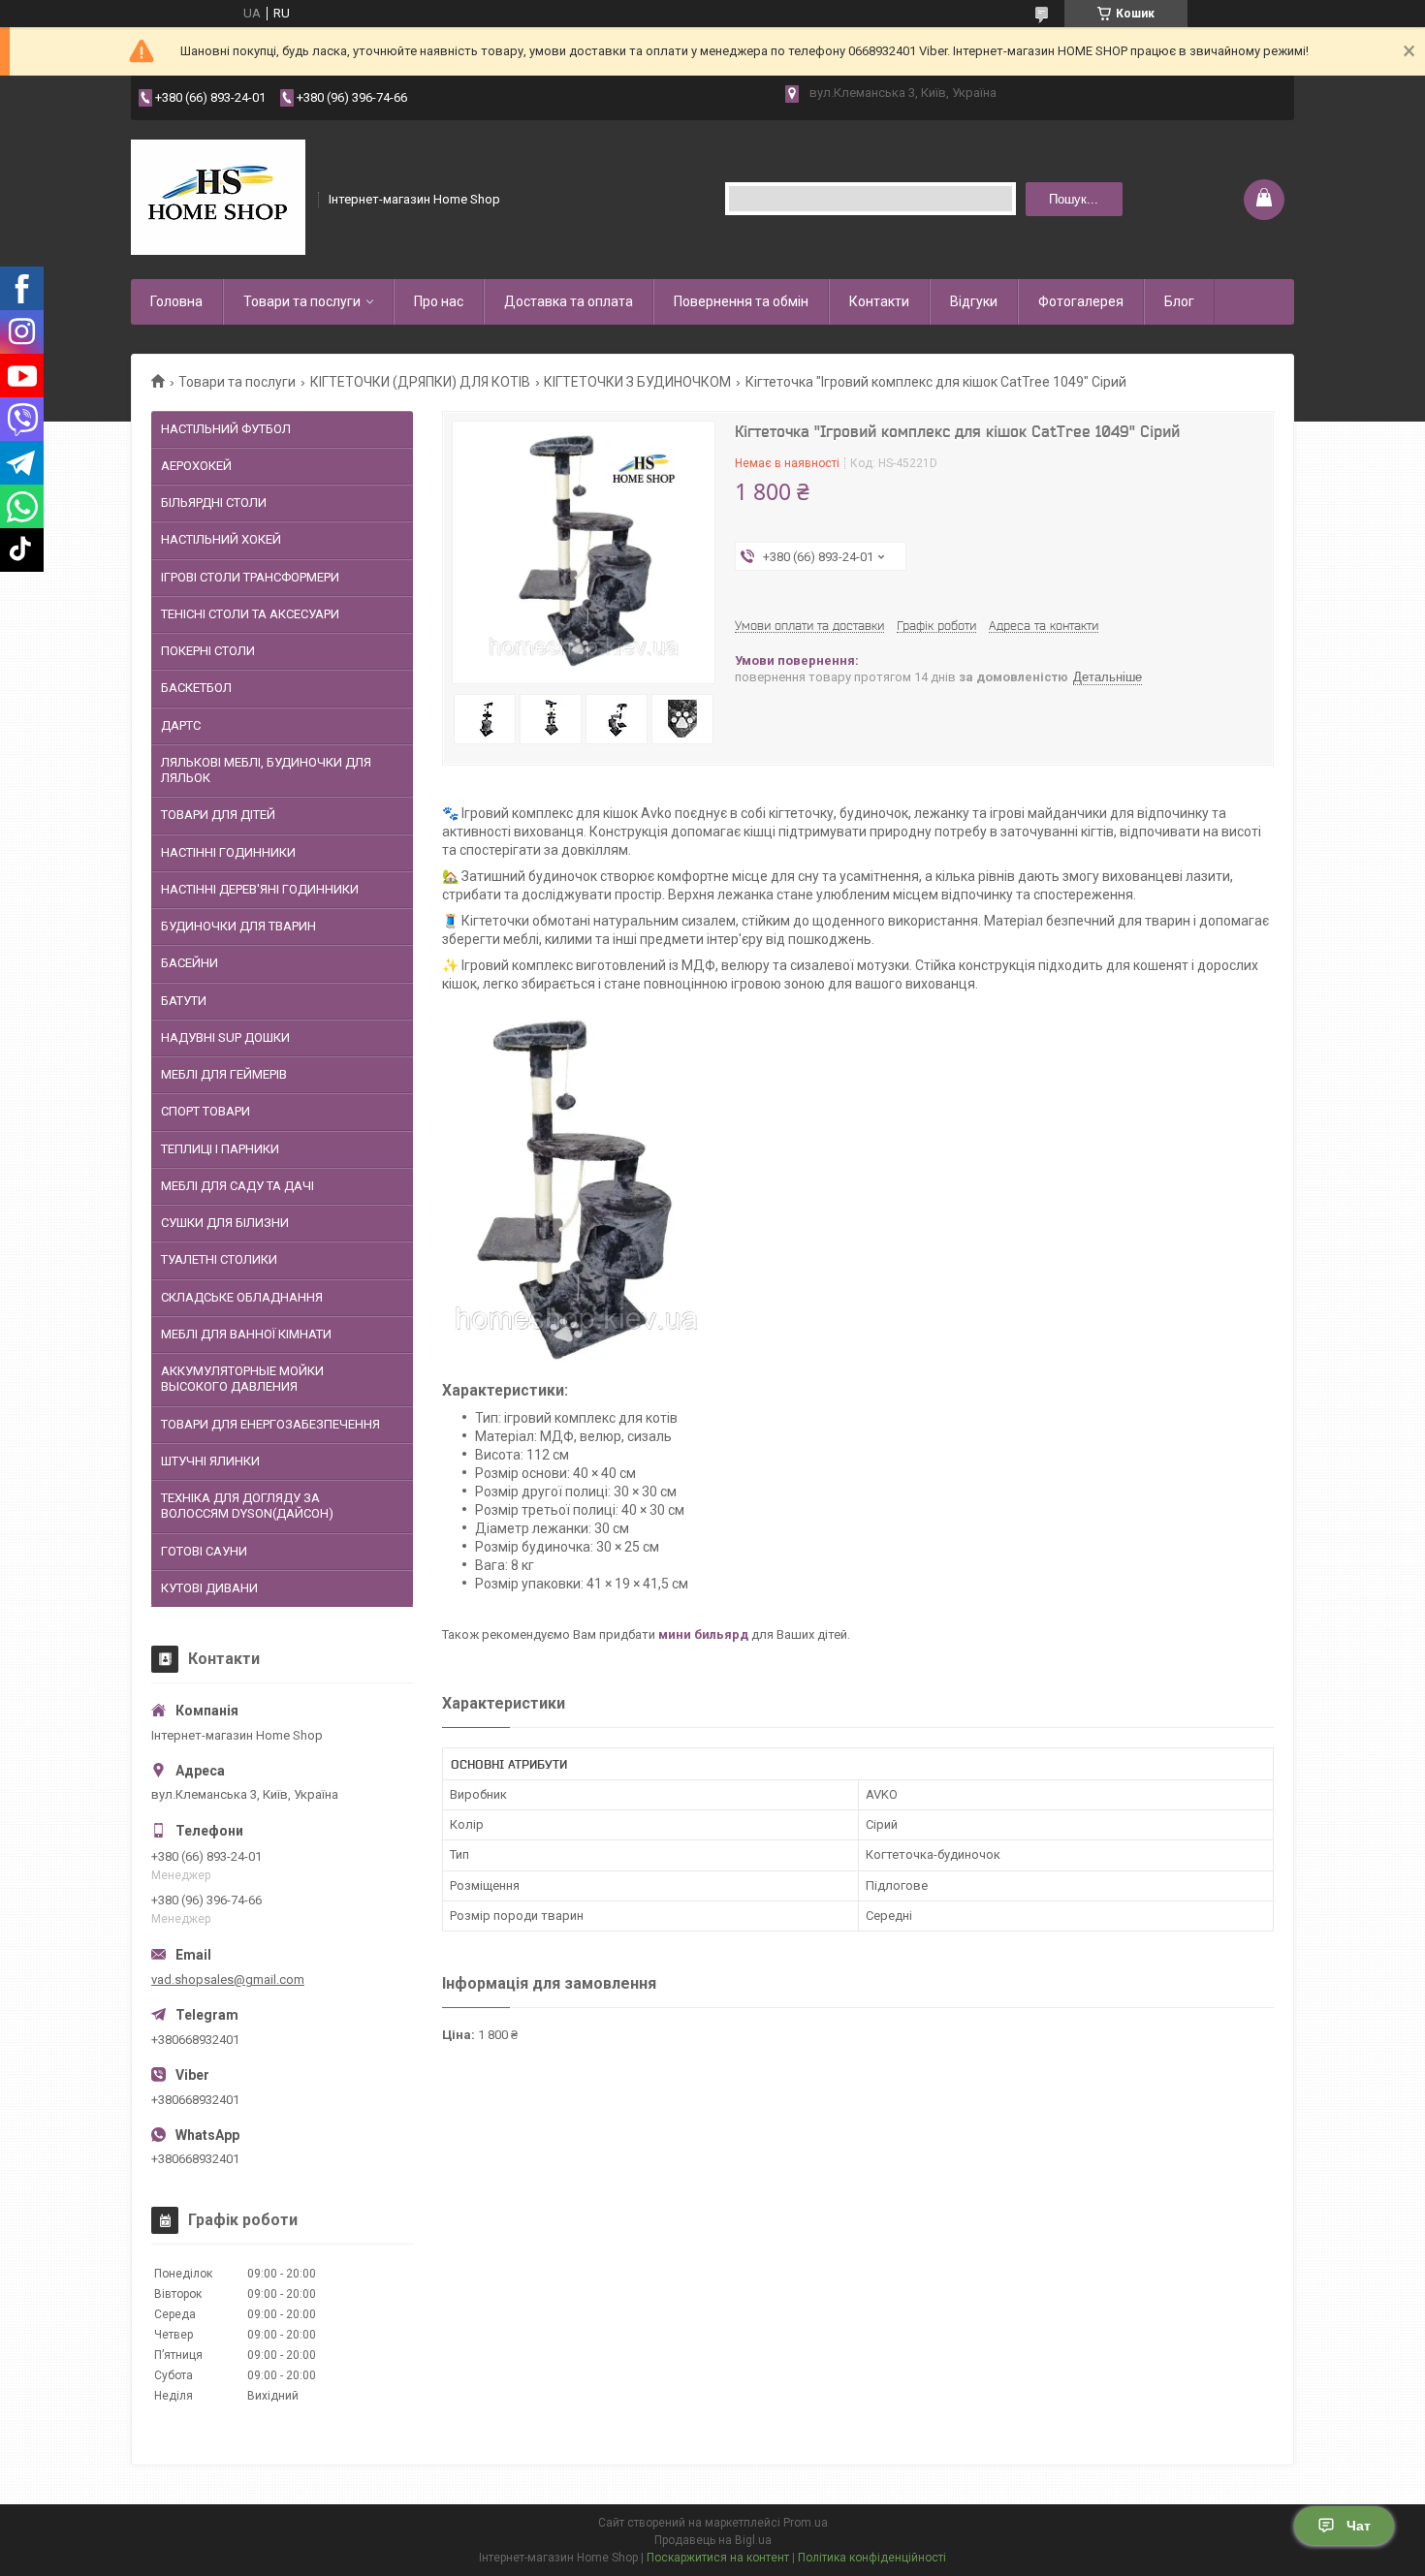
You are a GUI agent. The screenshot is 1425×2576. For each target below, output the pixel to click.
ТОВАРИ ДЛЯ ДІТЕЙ (218, 815)
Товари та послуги (302, 301)
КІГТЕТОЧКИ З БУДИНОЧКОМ (637, 382)
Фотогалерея (1081, 301)
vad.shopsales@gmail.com (228, 1979)
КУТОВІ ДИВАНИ (209, 1588)
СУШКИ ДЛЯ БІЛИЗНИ (225, 1223)
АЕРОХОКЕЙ (196, 466)
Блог (1179, 301)
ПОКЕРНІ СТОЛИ (208, 651)
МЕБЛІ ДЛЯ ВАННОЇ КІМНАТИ (246, 1334)
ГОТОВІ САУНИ (204, 1551)
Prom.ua (806, 2523)
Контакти (879, 301)
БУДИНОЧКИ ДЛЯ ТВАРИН (238, 926)
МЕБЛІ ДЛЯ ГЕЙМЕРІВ (224, 1074)
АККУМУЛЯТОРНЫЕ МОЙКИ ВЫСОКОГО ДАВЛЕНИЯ (242, 1379)
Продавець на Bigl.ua (713, 2540)
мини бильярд (703, 1634)
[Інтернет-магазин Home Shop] (218, 198)
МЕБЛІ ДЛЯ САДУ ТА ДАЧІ (237, 1186)
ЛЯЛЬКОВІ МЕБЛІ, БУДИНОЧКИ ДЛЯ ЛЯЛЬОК (266, 770)
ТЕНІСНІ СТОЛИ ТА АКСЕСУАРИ (250, 614)
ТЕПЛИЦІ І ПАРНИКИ (220, 1149)
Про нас (439, 301)
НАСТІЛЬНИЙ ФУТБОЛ (226, 429)
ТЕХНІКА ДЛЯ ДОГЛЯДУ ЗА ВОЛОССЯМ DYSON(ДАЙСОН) (247, 1506)
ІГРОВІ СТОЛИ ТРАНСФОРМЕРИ (250, 577)
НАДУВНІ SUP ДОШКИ (225, 1037)
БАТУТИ (184, 1001)
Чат (1359, 2526)
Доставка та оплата (569, 301)
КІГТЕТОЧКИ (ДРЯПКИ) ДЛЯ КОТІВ (420, 382)
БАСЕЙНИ (190, 963)
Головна (176, 301)
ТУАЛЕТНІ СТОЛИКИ (219, 1259)
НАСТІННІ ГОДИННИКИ (228, 852)
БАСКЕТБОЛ (196, 688)
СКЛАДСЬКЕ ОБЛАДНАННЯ (242, 1297)
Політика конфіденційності (872, 2558)
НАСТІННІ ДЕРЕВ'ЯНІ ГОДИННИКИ (260, 889)
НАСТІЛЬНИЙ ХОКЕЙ (221, 539)
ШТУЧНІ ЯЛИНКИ (210, 1461)
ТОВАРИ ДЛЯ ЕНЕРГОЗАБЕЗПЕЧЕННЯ (270, 1424)
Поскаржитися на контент (718, 2558)
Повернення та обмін (741, 301)
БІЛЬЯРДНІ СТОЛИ (214, 503)
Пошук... (1074, 199)
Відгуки (974, 301)
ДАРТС (181, 725)
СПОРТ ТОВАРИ (206, 1111)
